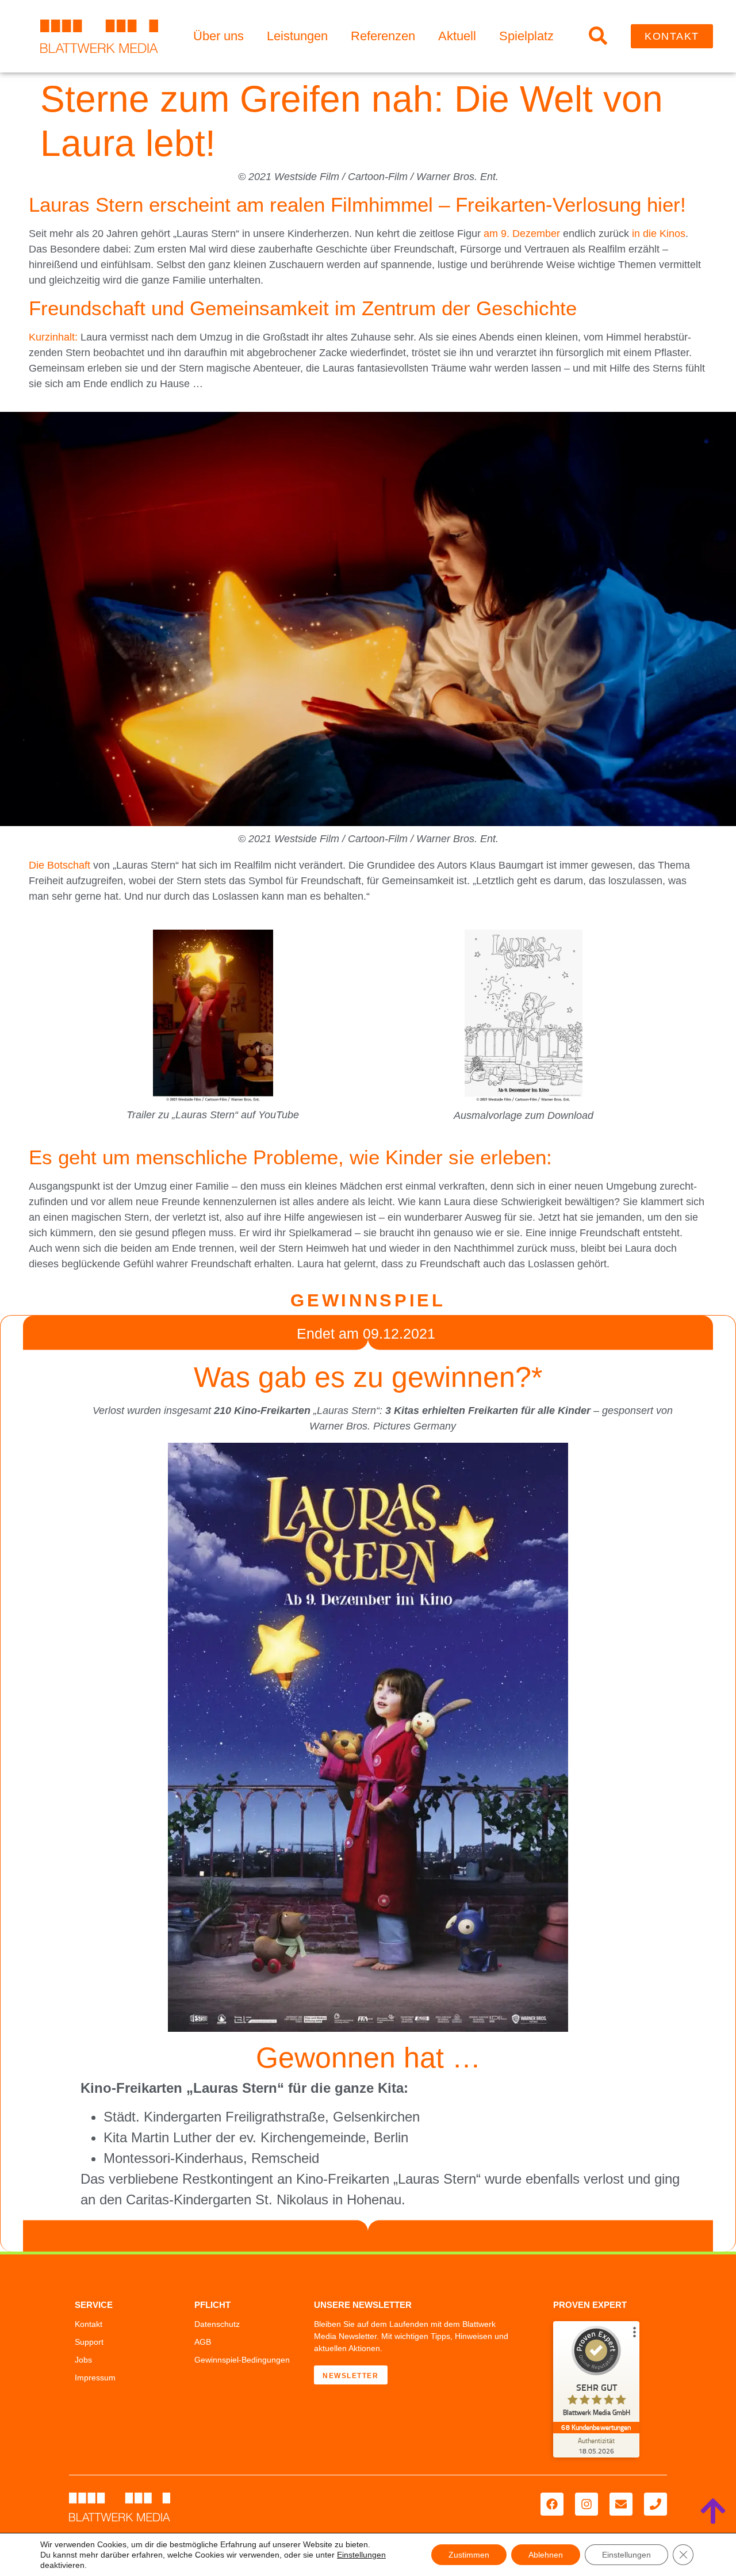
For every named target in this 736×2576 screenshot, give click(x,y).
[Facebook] (552, 2504)
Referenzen (383, 36)
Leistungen (297, 36)
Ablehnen (546, 2555)
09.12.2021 (399, 1333)
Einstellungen (361, 2555)
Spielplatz (526, 36)
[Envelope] (621, 2504)
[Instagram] (586, 2504)
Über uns (218, 36)
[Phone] (655, 2504)
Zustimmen (469, 2555)
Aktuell (457, 36)
